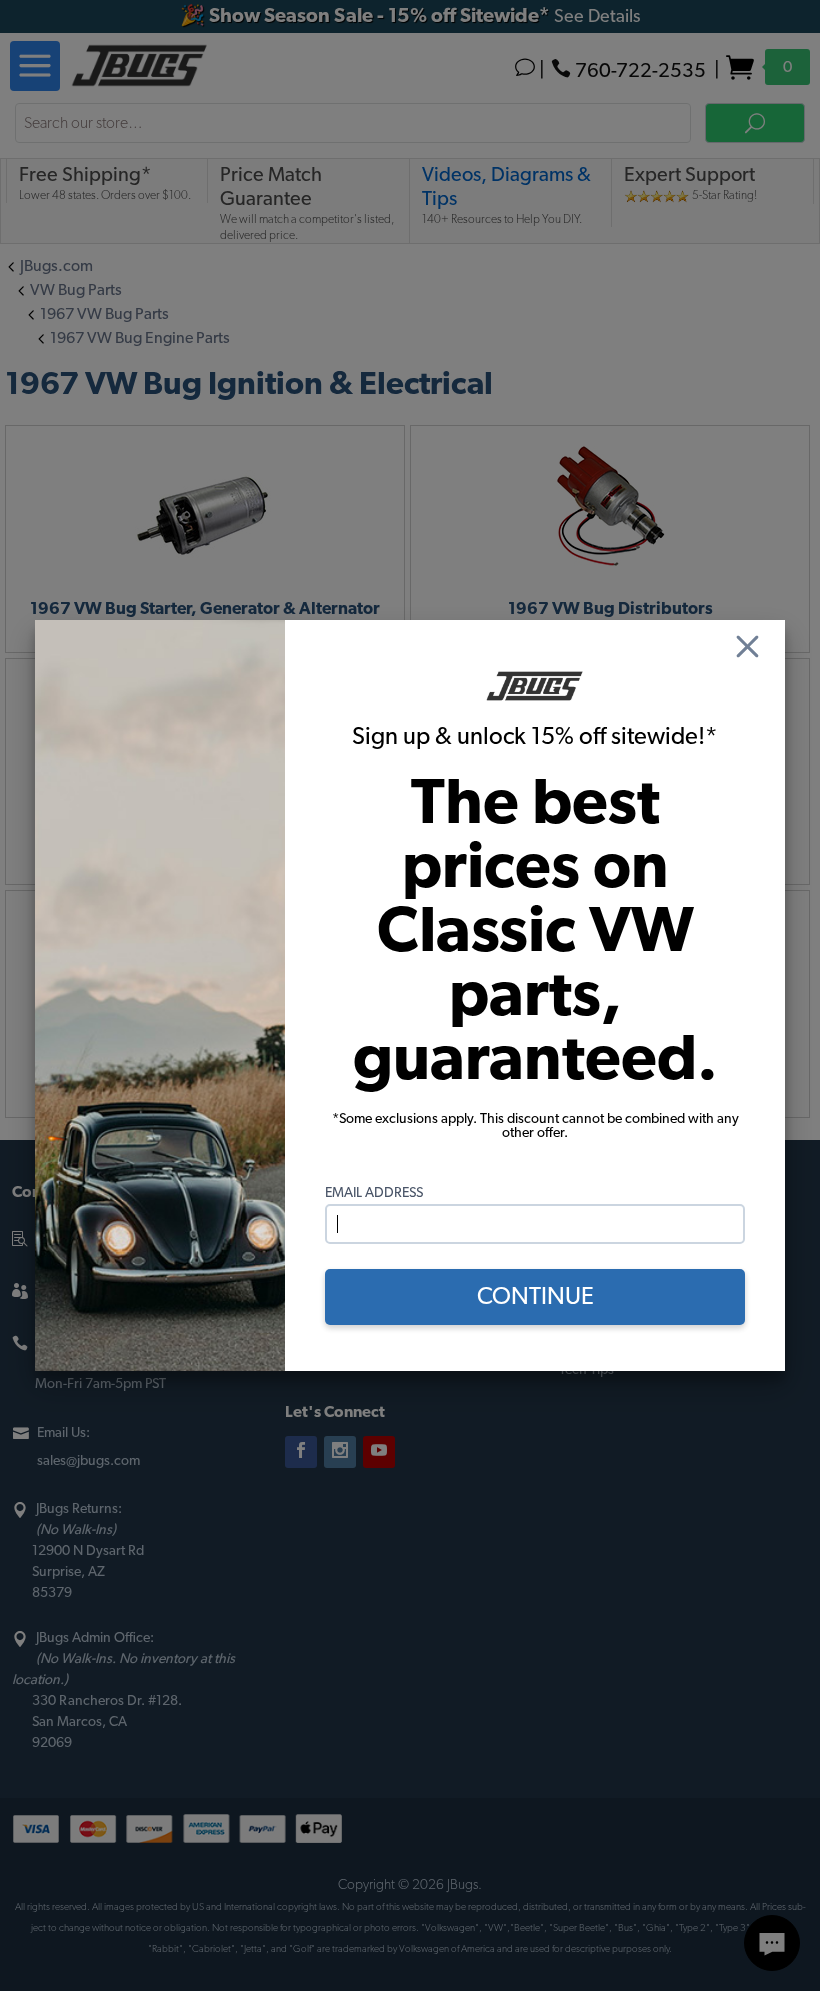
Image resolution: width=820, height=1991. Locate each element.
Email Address (374, 1193)
